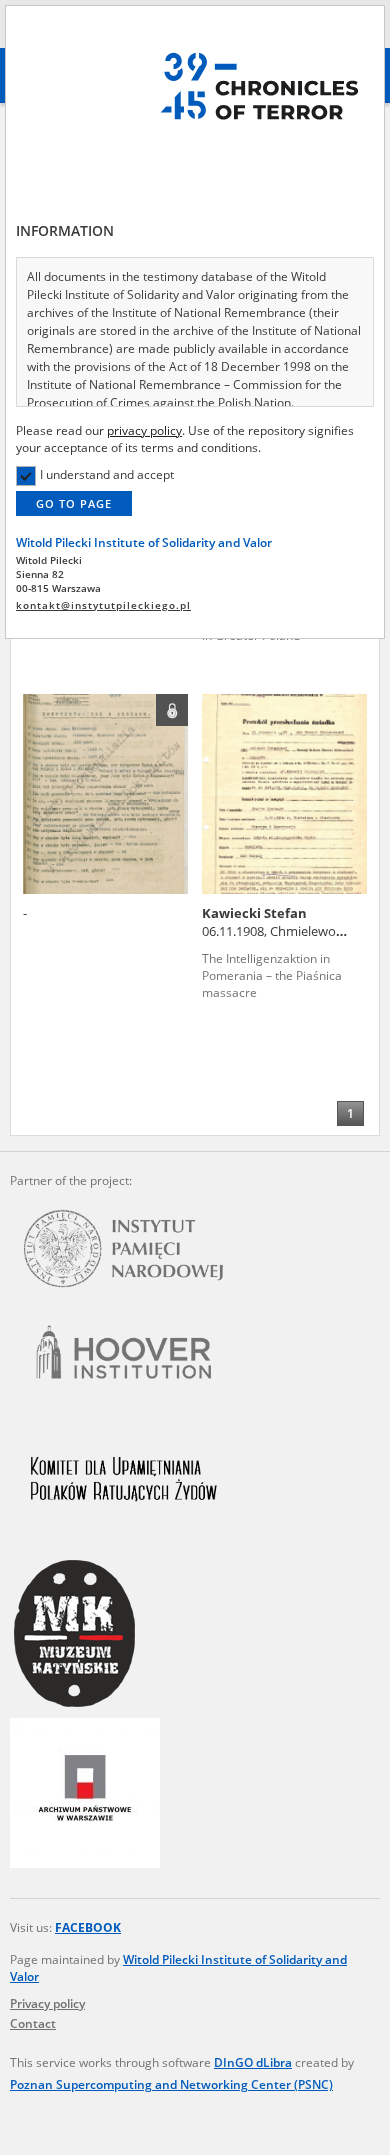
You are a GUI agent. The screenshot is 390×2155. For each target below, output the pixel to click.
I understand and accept (107, 474)
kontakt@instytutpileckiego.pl (103, 605)
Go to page (74, 503)
